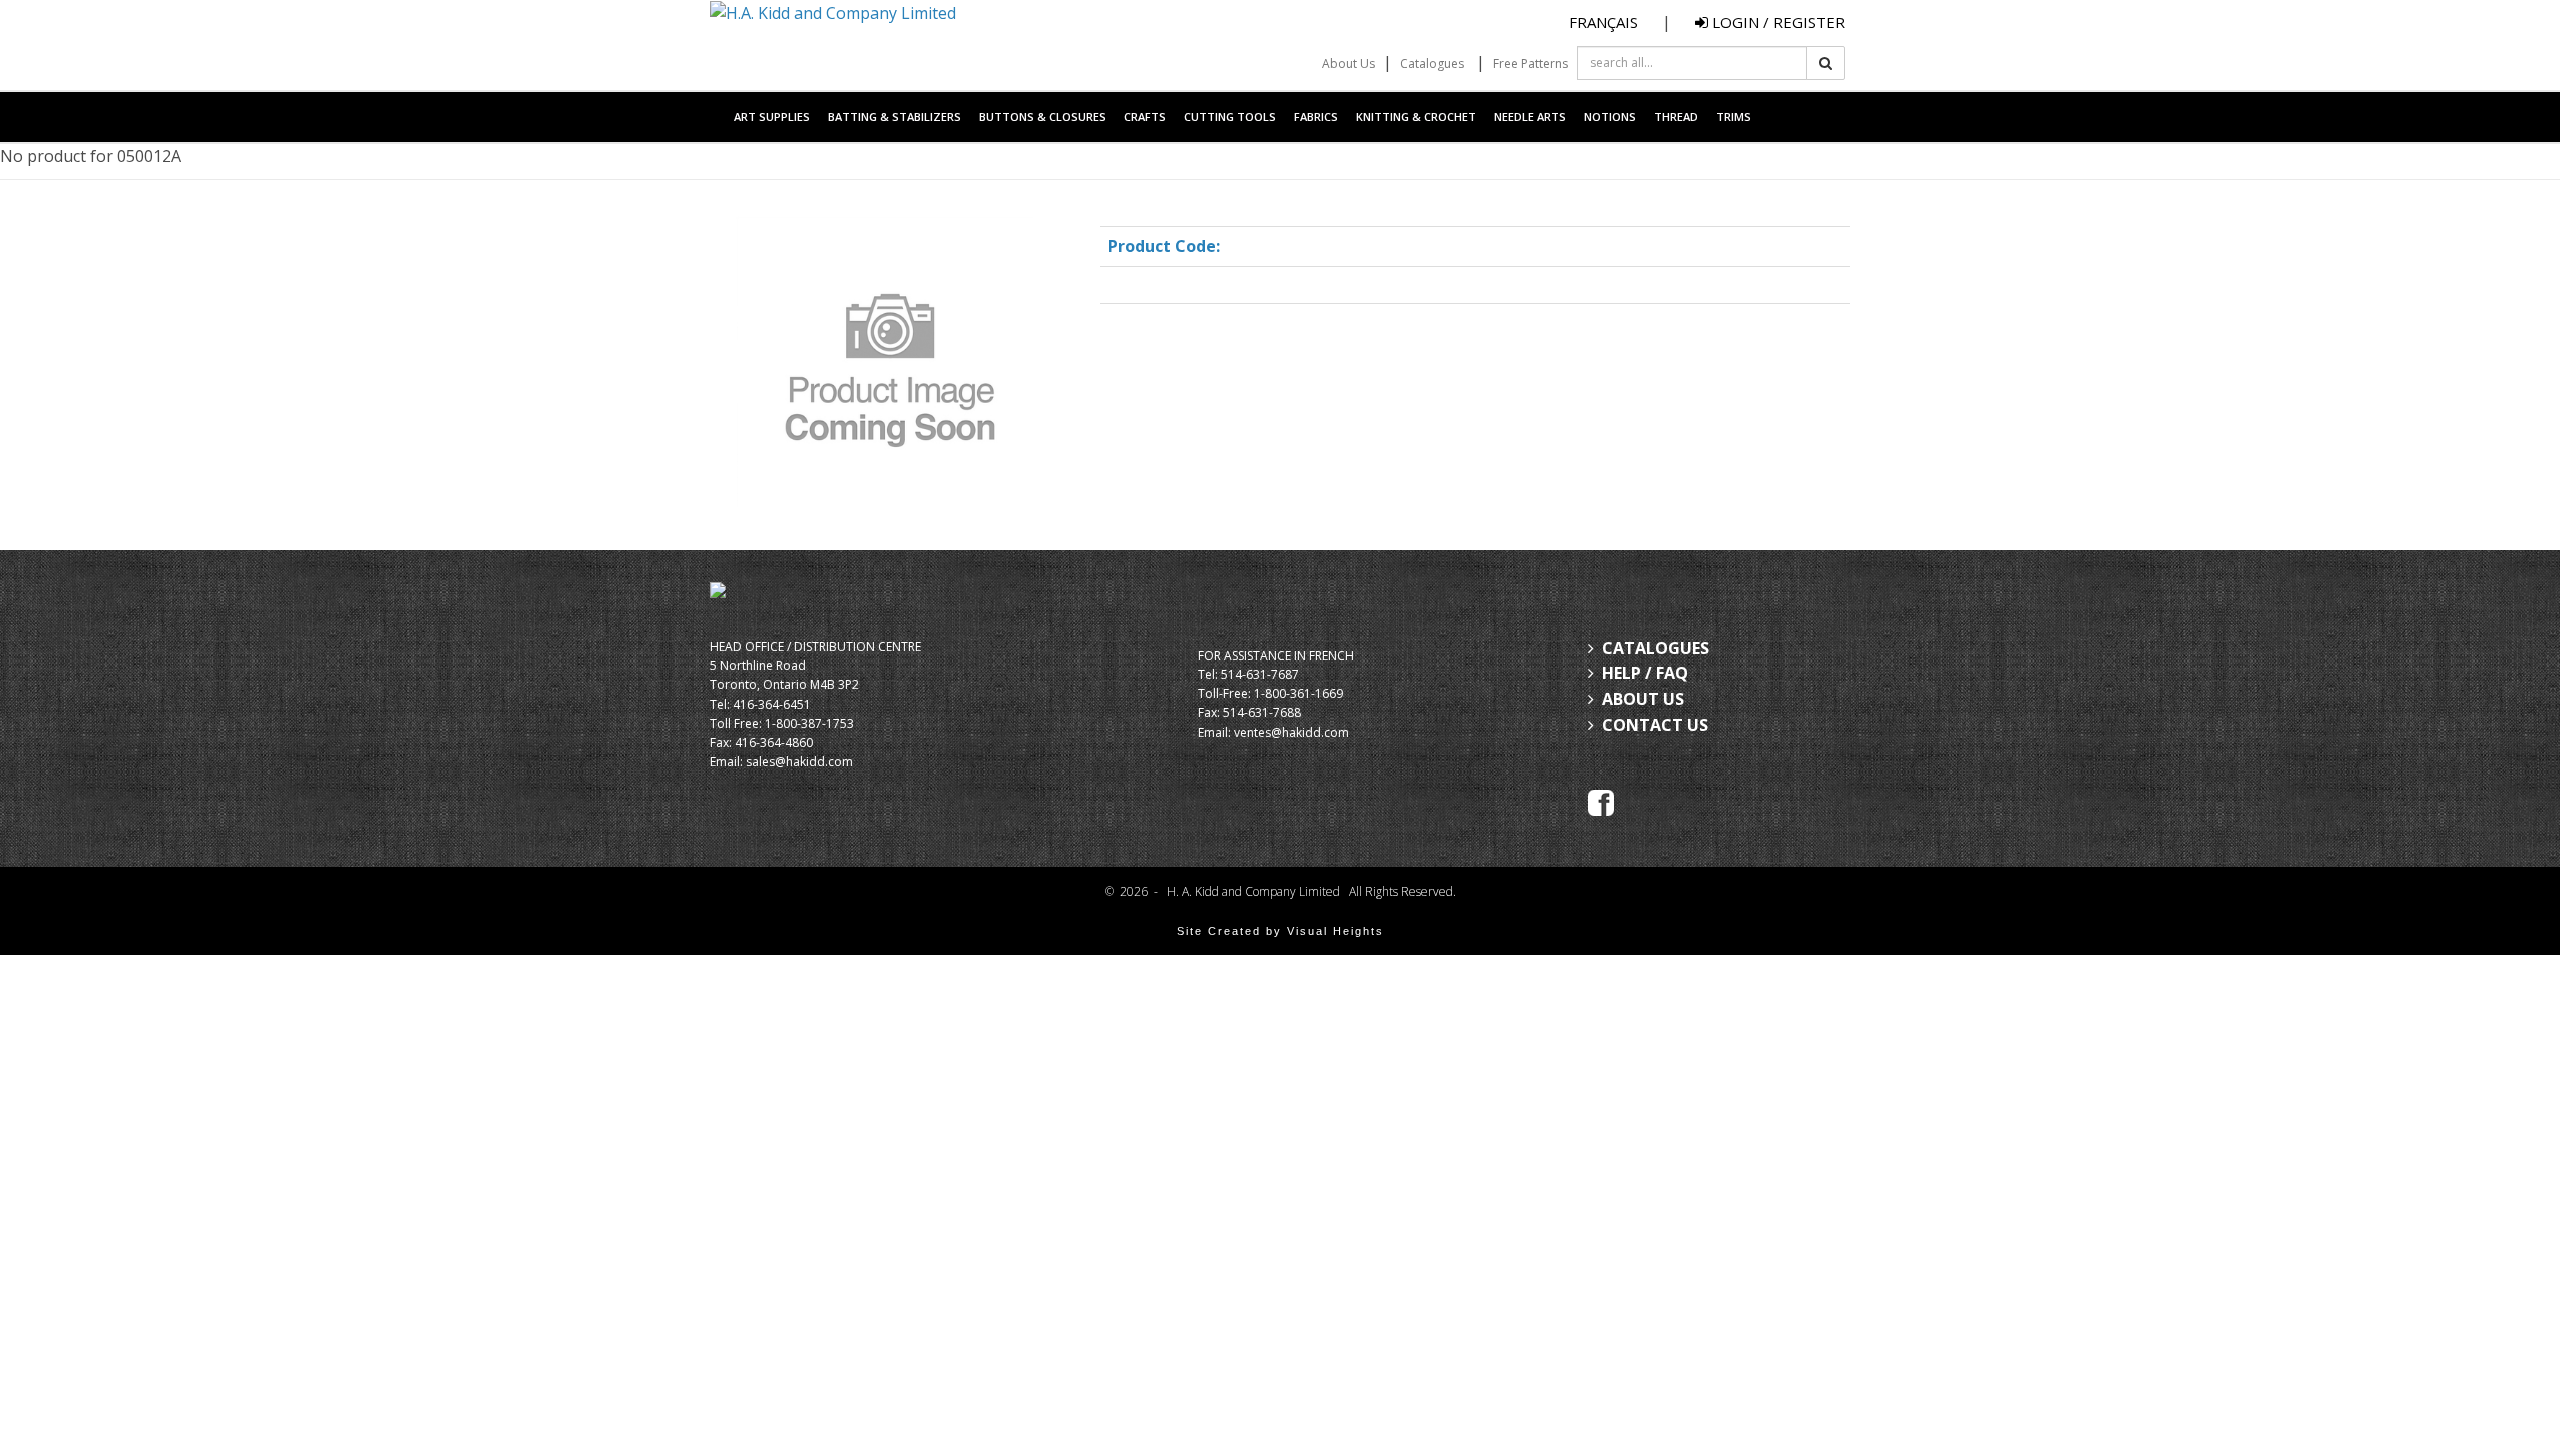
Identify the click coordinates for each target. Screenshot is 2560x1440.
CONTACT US (1655, 725)
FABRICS (1316, 116)
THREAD (1676, 116)
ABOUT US (1643, 699)
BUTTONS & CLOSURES (1042, 116)
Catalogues (1432, 63)
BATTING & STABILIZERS (894, 116)
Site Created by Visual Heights (1280, 931)
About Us (1348, 63)
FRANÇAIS (1603, 22)
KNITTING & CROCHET (1416, 116)
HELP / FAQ (1645, 673)
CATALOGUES (1655, 648)
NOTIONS (1610, 116)
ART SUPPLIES (772, 116)
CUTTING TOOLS (1230, 116)
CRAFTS (1145, 116)
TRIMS (1733, 116)
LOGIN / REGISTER (1776, 22)
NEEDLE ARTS (1530, 116)
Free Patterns (1530, 63)
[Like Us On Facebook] (1601, 801)
